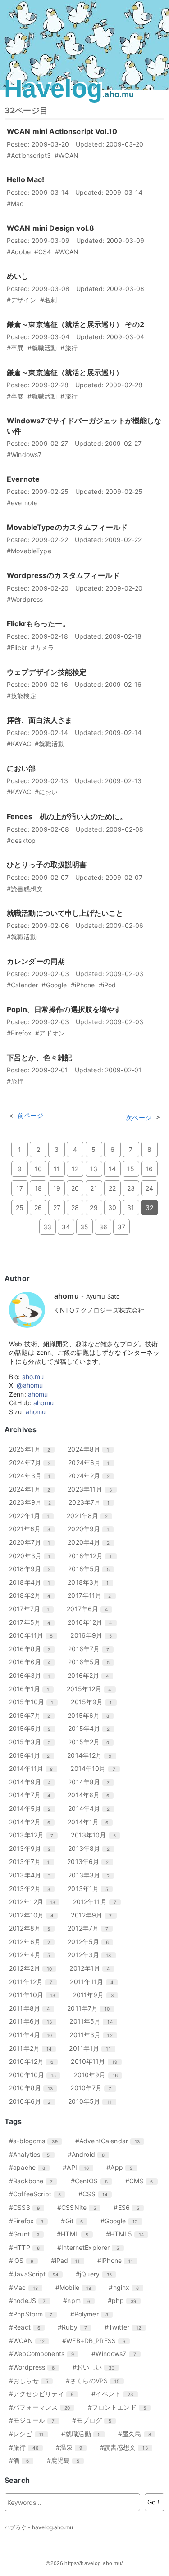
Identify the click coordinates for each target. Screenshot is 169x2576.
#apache (30, 2167)
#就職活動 (84, 2434)
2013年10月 (96, 1835)
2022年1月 (32, 1516)
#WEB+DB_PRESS (97, 2341)
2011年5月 (94, 2021)
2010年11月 (97, 2061)
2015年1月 (33, 1755)
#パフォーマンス (43, 2407)
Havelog (69, 88)
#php (125, 2300)
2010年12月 (34, 2061)
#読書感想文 (127, 2447)
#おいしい (97, 2367)
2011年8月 (33, 2008)
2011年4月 (34, 2035)
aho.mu (33, 1377)
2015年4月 (92, 1728)
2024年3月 (33, 1476)
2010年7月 (94, 2088)
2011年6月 (34, 2021)
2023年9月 (33, 1502)
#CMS (143, 2181)
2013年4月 (33, 1875)
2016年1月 (32, 1689)
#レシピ (30, 2434)
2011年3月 (94, 2035)
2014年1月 (91, 1822)
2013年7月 (33, 1861)
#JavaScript (37, 2274)
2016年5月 (92, 1662)
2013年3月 (92, 1875)
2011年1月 (93, 2048)
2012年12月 (35, 1902)
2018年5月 (92, 1569)
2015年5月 (33, 1728)
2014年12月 (93, 1755)
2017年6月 (91, 1609)
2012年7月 (91, 1928)
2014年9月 (33, 1782)
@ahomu (30, 1385)
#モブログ (95, 2420)
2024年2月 (92, 1476)
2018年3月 (91, 1582)
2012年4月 (33, 1955)
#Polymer (93, 2314)
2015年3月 (33, 1742)
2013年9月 (33, 1848)
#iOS (25, 2260)
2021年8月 (91, 1516)
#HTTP (28, 2247)
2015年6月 (92, 1715)
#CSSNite (80, 2207)
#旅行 (27, 2447)
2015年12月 (92, 1689)
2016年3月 (33, 1675)
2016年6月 (33, 1662)
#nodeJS (31, 2300)
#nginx (127, 2287)
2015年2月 (92, 1742)
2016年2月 (91, 1675)
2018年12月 (93, 1556)
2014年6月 (92, 1795)
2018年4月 (33, 1582)
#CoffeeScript (38, 2194)
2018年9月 (33, 1569)
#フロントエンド (120, 2407)
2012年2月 (34, 1968)
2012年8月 (33, 1928)
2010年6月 (33, 2101)
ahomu (38, 1394)
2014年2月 (33, 1822)
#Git (75, 2221)
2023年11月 (93, 1489)
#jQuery (97, 2274)
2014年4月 (92, 1808)
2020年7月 (33, 1542)
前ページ (30, 1115)
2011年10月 (35, 1995)
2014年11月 (34, 1768)
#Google (122, 2221)
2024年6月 (92, 1463)
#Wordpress (35, 2367)
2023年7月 (92, 1502)
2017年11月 (93, 1595)
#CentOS (93, 2181)
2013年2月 (33, 1888)
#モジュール (35, 2420)
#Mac (27, 2287)
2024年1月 (33, 1489)
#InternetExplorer (92, 2247)
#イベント (116, 2394)
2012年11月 (98, 1902)
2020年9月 (92, 1529)
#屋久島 (138, 2434)
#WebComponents (45, 2354)
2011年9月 (97, 1995)
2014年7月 (33, 1795)
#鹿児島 (67, 2460)
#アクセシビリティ (45, 2394)
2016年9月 (94, 1635)
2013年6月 (91, 1861)
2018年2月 (33, 1595)
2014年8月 (92, 1782)
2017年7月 (32, 1609)
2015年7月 (33, 1715)
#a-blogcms (37, 2141)
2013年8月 (92, 1848)
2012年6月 (33, 1942)
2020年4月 (92, 1542)
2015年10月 (34, 1702)
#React (28, 2327)
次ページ (139, 1118)
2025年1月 (33, 1449)
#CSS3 (28, 2207)
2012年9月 (95, 1915)
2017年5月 (33, 1622)
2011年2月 (34, 2048)
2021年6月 (33, 1529)
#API (79, 2167)
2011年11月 (95, 1982)
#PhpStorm (34, 2314)
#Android (89, 2154)
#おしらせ (32, 2381)
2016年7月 (92, 1649)
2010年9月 (99, 2075)
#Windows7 (117, 2354)
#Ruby (76, 2327)
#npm (80, 2300)
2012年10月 (34, 1915)
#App (123, 2167)
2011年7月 (92, 2008)
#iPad (69, 2260)
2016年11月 (34, 1635)
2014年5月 (33, 1808)
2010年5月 (93, 2101)
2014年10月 (96, 1768)
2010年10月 (36, 2075)
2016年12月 (93, 1622)
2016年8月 (33, 1649)
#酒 (22, 2460)
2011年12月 (34, 1982)
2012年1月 (93, 1968)
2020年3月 (33, 1556)
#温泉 (73, 2447)
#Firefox (30, 2221)
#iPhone (119, 2260)
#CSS (96, 2194)
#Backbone (34, 2181)
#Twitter (126, 2327)
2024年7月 (33, 1463)
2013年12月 (34, 1835)
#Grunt (27, 2234)
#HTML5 (128, 2234)
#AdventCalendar (111, 2141)
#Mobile (77, 2287)
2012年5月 (91, 1942)
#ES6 (130, 2207)
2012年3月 (93, 1955)
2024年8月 (92, 1449)
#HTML (76, 2234)
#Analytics (33, 2154)
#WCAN (30, 2341)
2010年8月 (34, 2088)
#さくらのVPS (96, 2381)
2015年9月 (95, 1702)
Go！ (155, 2502)
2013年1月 (91, 1888)
